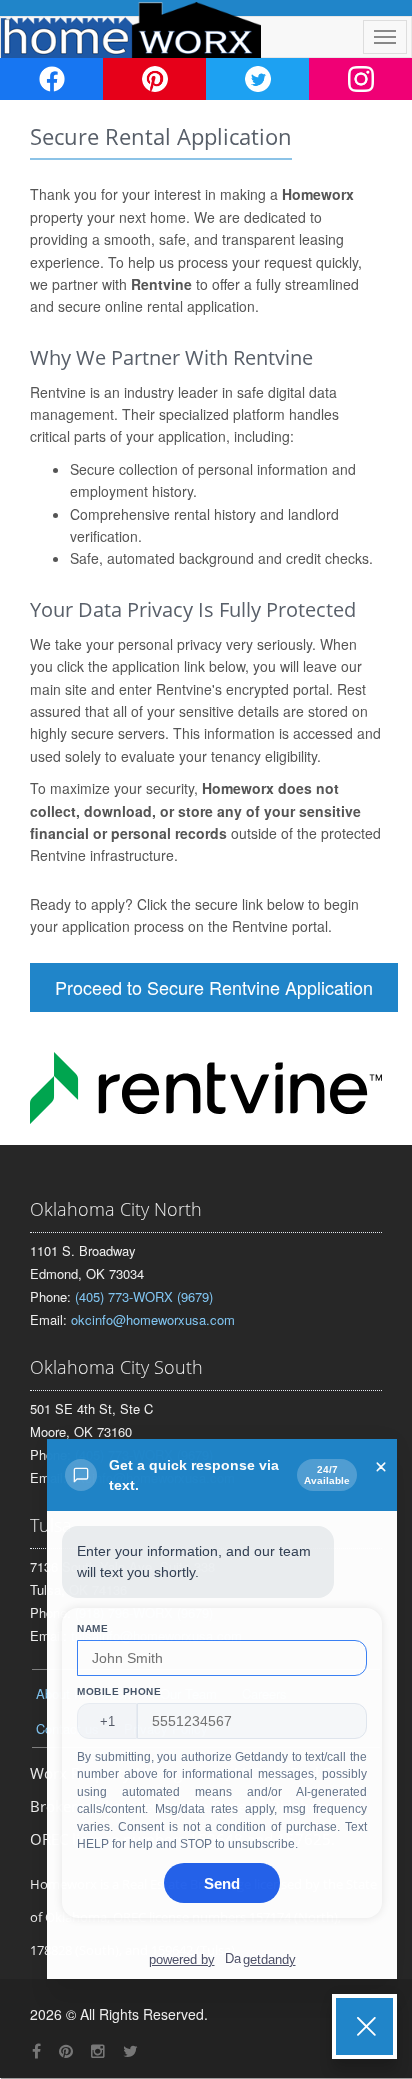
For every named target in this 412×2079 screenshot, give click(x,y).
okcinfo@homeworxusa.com (153, 1319)
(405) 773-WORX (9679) (144, 1296)
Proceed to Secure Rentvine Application (214, 987)
